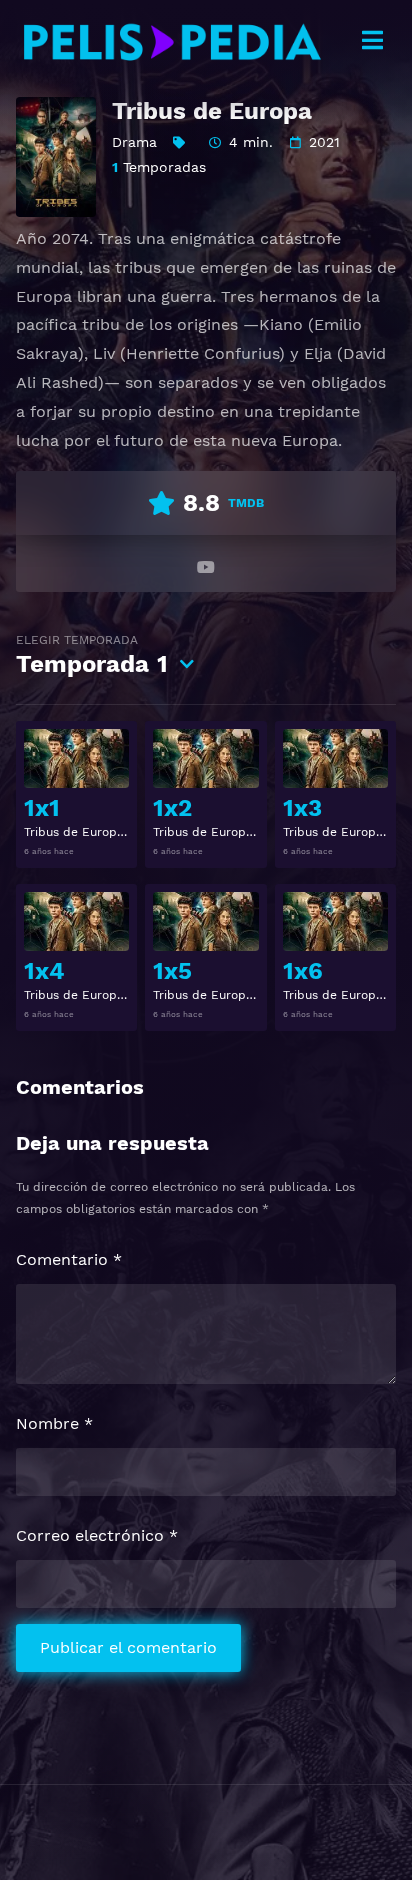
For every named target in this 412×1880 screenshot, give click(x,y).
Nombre (54, 1423)
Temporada (92, 655)
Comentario (69, 1259)
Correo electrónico (97, 1535)
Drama (134, 142)
